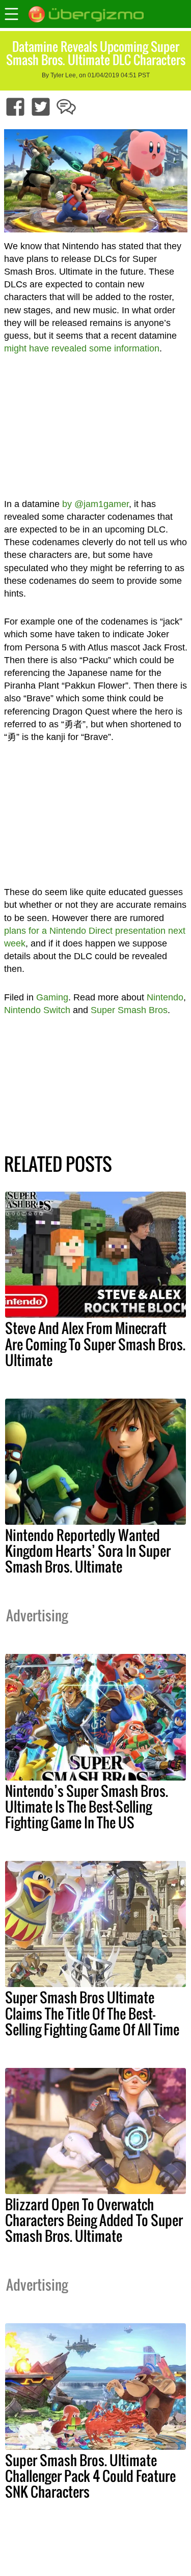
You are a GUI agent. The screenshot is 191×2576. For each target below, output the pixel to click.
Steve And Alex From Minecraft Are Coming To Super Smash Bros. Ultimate (95, 1344)
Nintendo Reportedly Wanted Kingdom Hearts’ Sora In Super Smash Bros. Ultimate (88, 1551)
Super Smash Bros (129, 1010)
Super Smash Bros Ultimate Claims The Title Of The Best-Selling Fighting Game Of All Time (92, 2013)
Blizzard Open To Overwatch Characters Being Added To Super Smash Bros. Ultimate (94, 2220)
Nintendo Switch (37, 1010)
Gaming (52, 997)
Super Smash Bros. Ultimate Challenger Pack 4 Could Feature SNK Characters (90, 2476)
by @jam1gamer (95, 504)
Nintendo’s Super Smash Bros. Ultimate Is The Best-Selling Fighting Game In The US (87, 1807)
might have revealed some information (82, 348)
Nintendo (165, 997)
